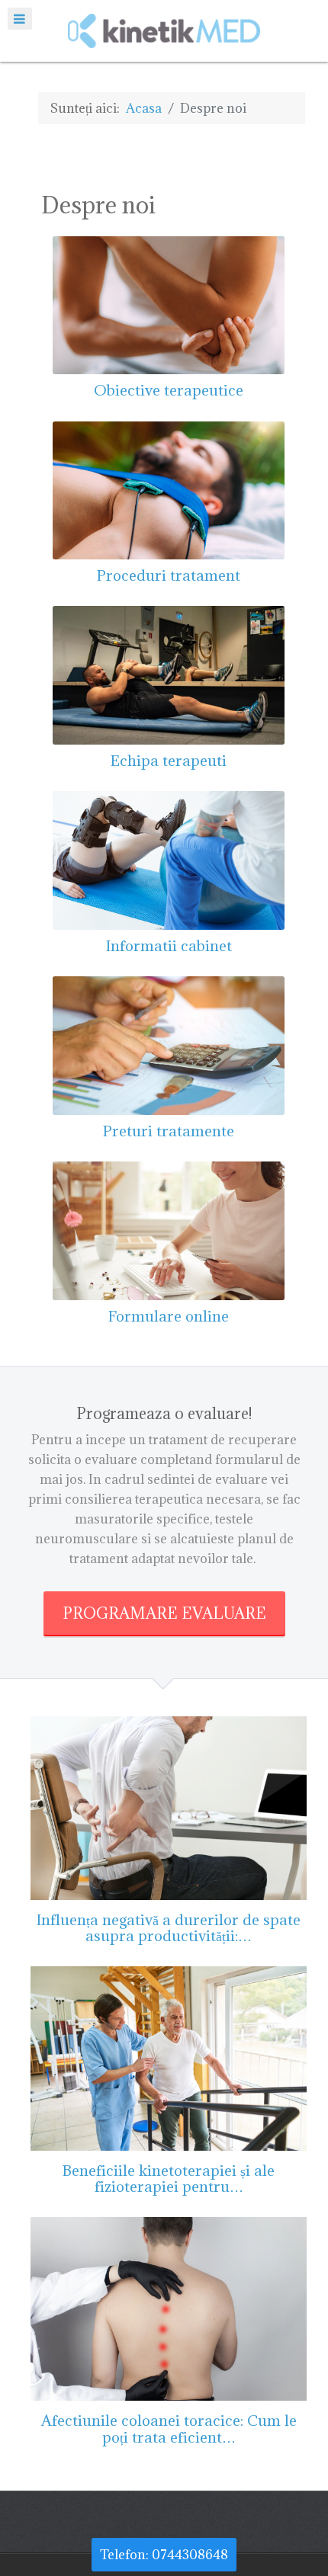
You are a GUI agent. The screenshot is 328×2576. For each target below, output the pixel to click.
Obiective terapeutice (169, 390)
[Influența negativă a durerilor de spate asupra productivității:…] (169, 1807)
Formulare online (169, 1316)
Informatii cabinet (169, 945)
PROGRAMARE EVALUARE (164, 1613)
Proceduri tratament (169, 575)
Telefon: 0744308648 (164, 2555)
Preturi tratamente (169, 1131)
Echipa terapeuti (169, 760)
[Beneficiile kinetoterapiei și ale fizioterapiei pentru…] (169, 2057)
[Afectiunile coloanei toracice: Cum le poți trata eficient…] (169, 2308)
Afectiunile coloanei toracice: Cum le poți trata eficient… (169, 2428)
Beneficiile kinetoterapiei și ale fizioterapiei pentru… (169, 2178)
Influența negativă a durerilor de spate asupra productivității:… (169, 1927)
